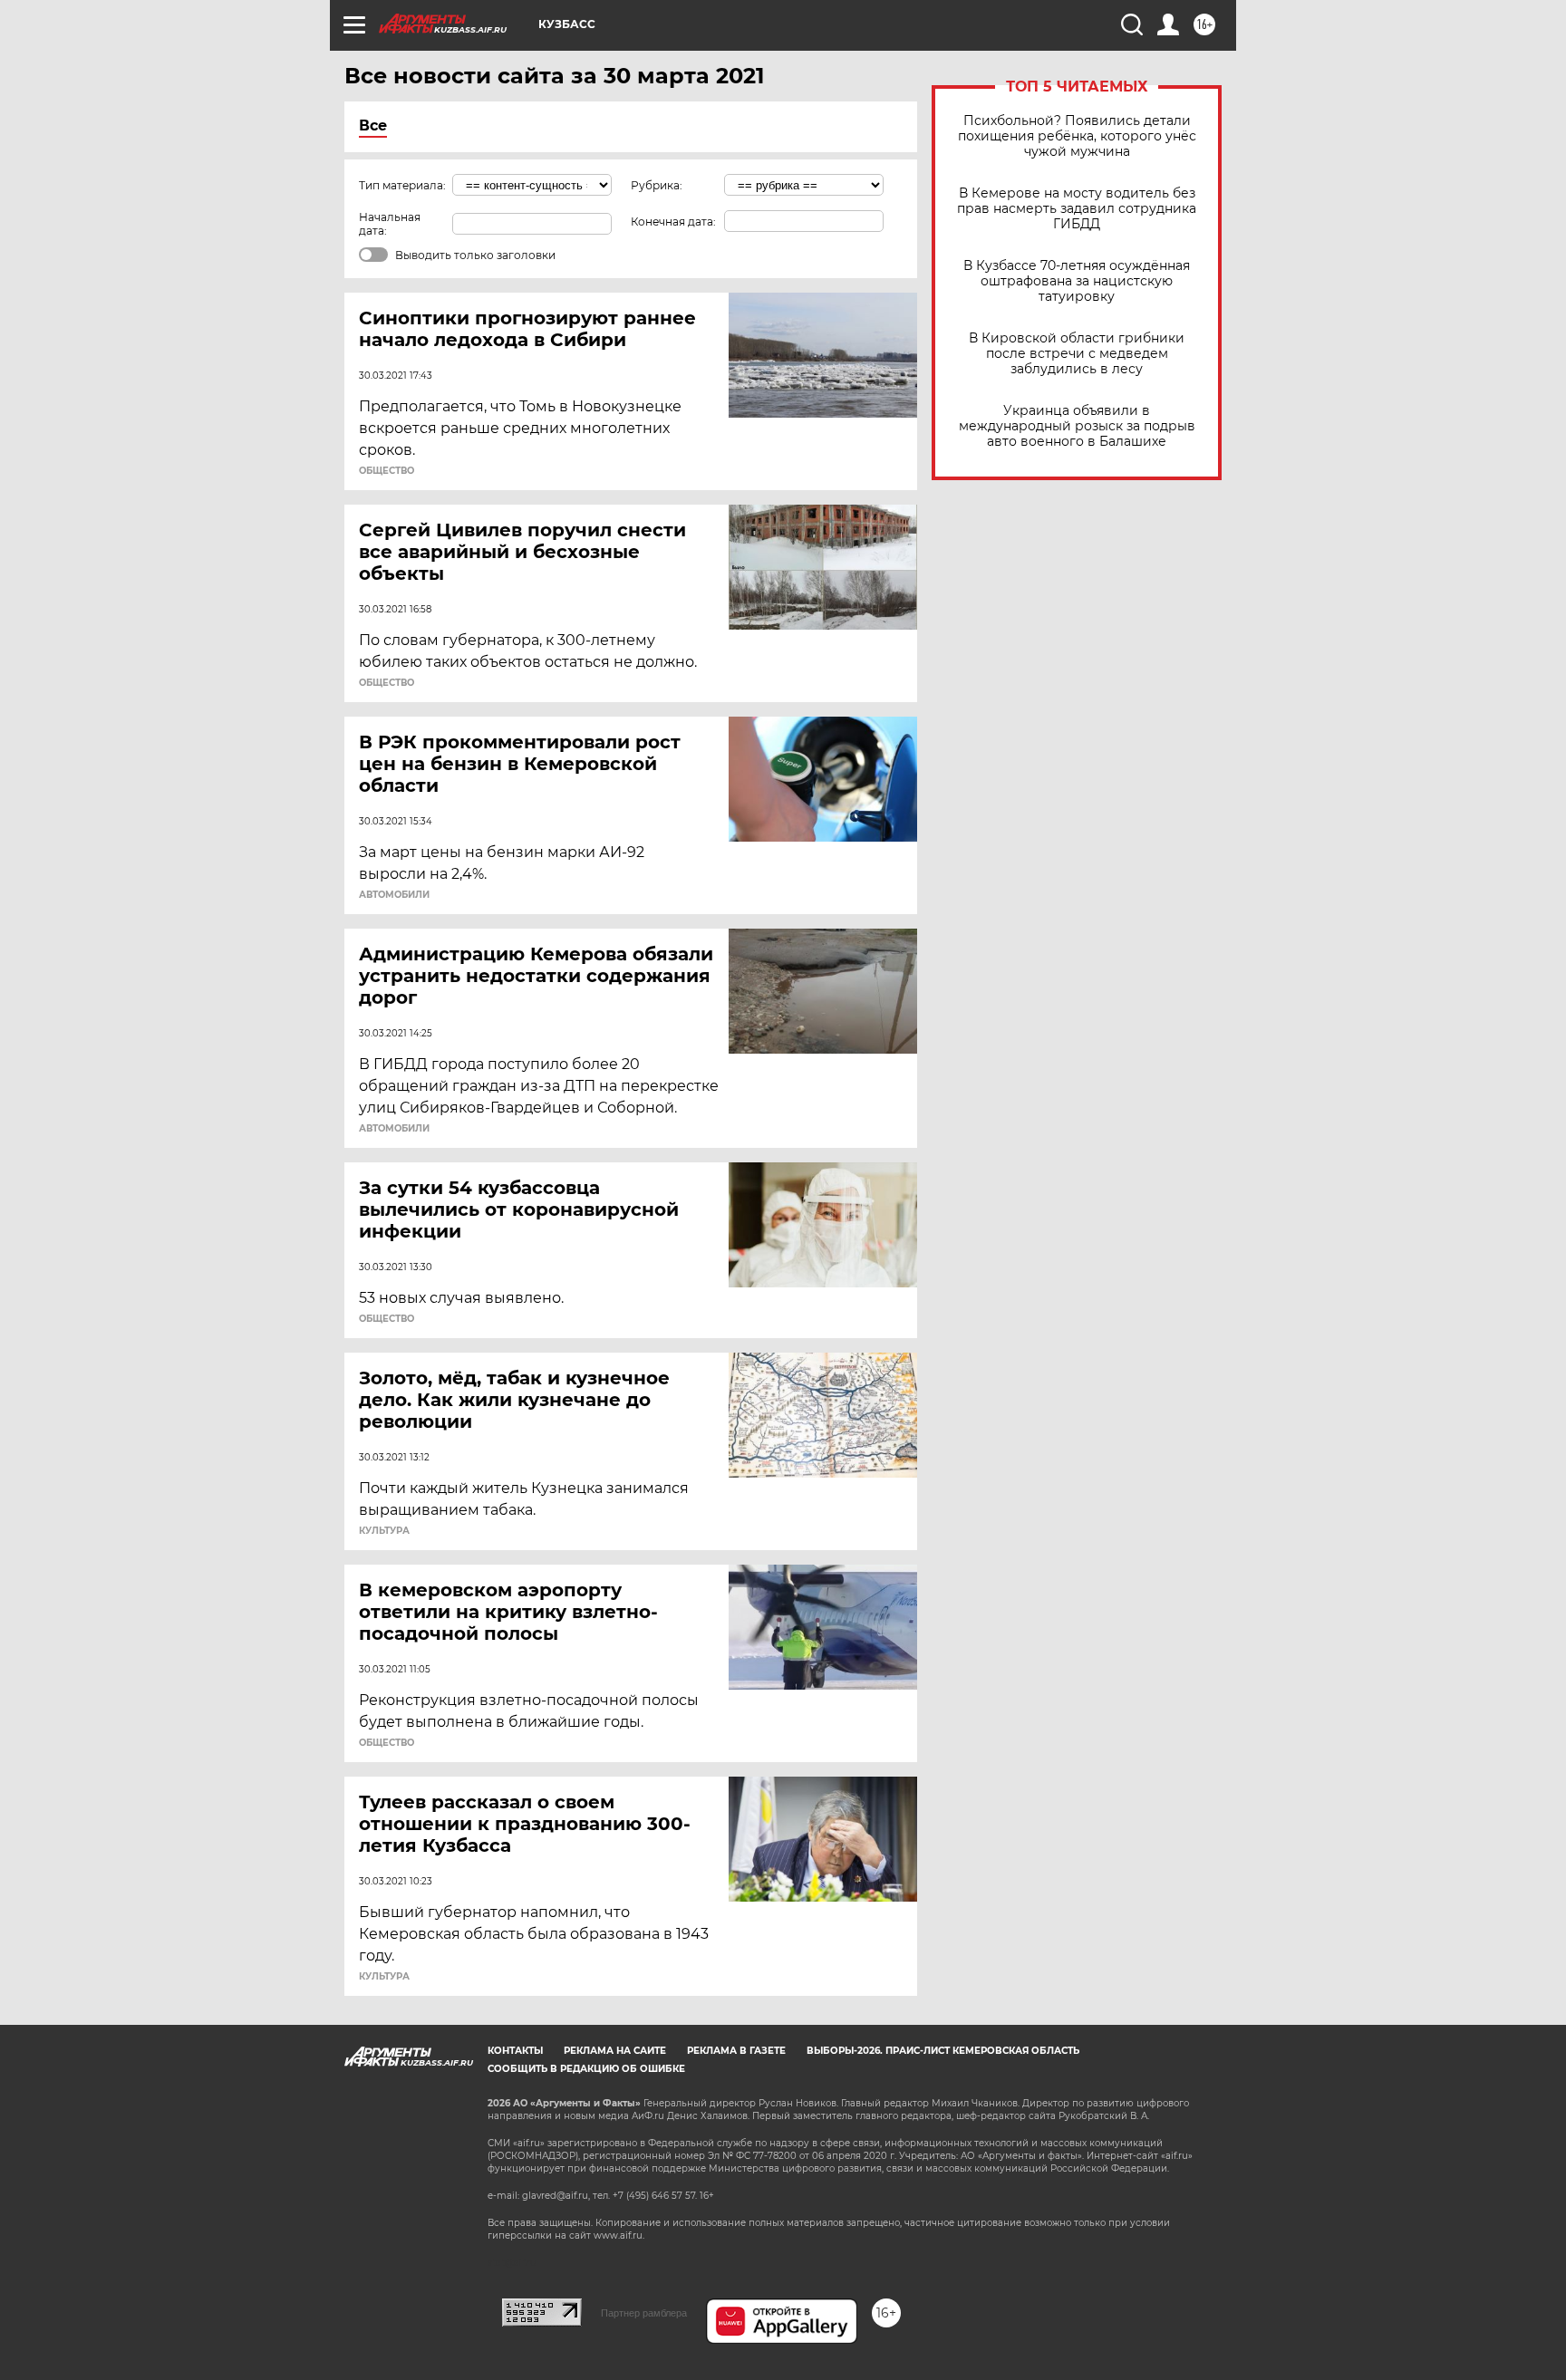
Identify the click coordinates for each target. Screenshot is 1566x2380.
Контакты (515, 2051)
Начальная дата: (390, 224)
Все (373, 125)
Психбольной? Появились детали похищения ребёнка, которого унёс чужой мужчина (1077, 136)
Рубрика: (657, 185)
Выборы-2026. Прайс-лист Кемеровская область (943, 2051)
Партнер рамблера (644, 2313)
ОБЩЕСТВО (387, 471)
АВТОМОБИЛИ (394, 895)
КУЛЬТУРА (384, 1531)
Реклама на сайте (615, 2051)
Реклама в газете (736, 2051)
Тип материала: (402, 185)
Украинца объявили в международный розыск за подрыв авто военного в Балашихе (1077, 426)
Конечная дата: (673, 222)
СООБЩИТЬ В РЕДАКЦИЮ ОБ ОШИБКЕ (586, 2069)
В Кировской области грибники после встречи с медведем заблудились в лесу (1077, 354)
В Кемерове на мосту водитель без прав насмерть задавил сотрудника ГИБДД (1077, 209)
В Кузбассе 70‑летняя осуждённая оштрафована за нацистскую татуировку (1077, 281)
